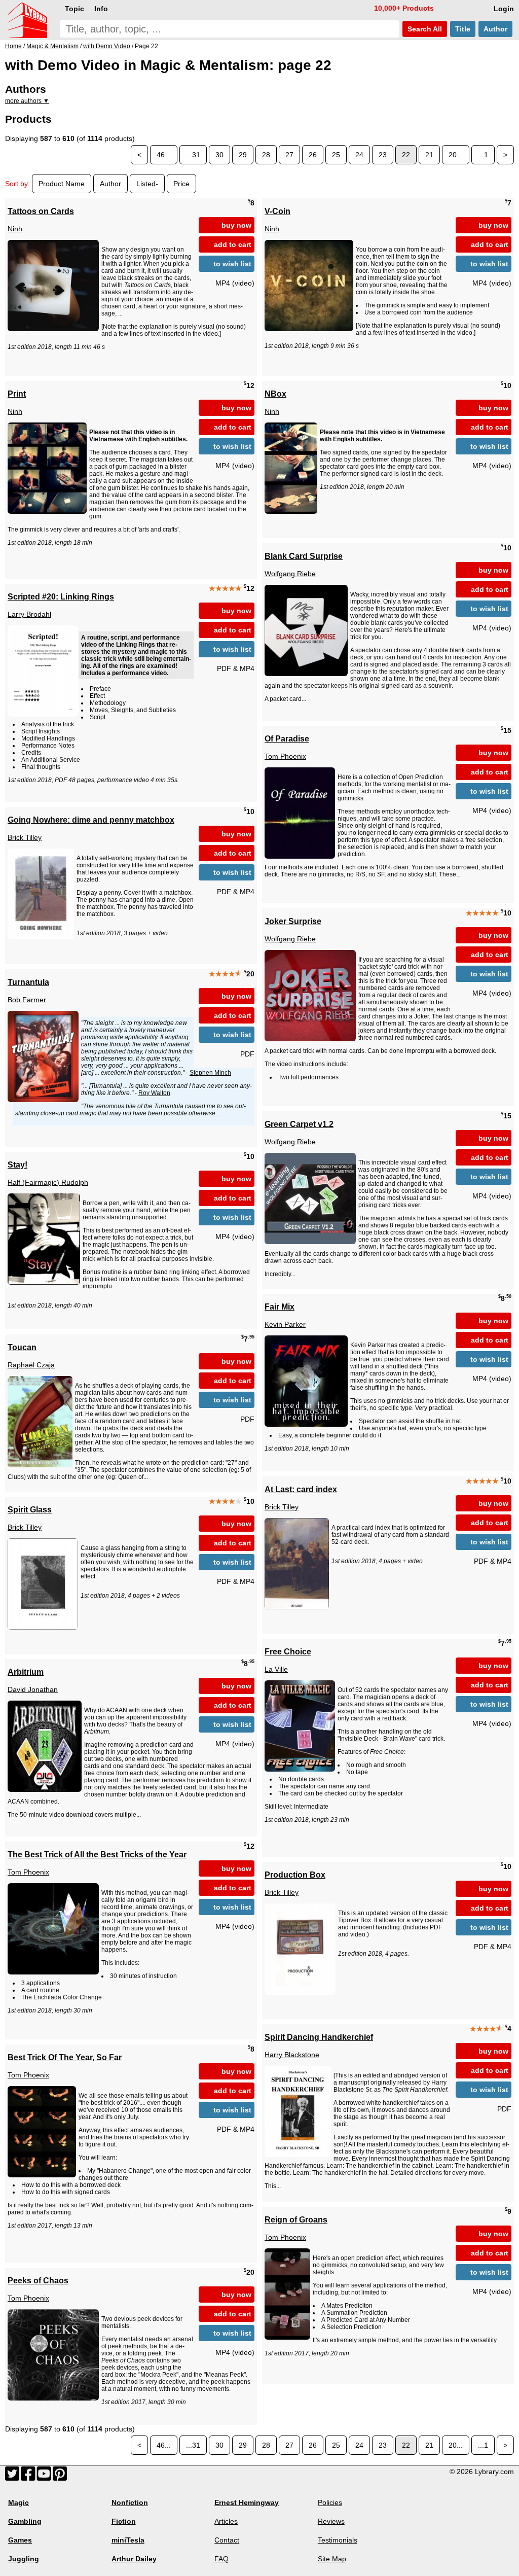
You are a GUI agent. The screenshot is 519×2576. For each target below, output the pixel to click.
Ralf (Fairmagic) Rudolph (48, 1182)
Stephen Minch (210, 1073)
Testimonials (338, 2540)
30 (219, 155)
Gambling (25, 2521)
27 (289, 155)
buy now (236, 225)
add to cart (233, 244)
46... (164, 155)
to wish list (232, 264)
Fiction (124, 2521)
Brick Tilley (25, 837)
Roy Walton (154, 1093)
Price (181, 184)
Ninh (15, 229)
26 (313, 155)
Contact (227, 2540)
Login (504, 9)
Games (20, 2540)
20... (456, 155)
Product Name (62, 184)
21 (429, 155)
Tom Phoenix (285, 756)
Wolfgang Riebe (290, 574)
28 (266, 155)
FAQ (221, 2559)
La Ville (276, 1669)
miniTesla (128, 2540)
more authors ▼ (27, 101)
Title (463, 29)
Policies (330, 2502)
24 (359, 155)
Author (495, 29)
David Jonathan (33, 1689)
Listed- (147, 184)
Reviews (331, 2521)
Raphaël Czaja (31, 1365)
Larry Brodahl (29, 614)
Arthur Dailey (134, 2559)
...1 (483, 155)
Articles (226, 2521)
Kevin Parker (285, 1324)
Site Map (332, 2559)
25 (336, 155)
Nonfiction (130, 2502)
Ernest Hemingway (247, 2502)
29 (243, 155)
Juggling (24, 2559)
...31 (193, 155)
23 (383, 155)
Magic (18, 2502)
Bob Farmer (27, 1000)
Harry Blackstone (292, 2055)
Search (424, 29)
